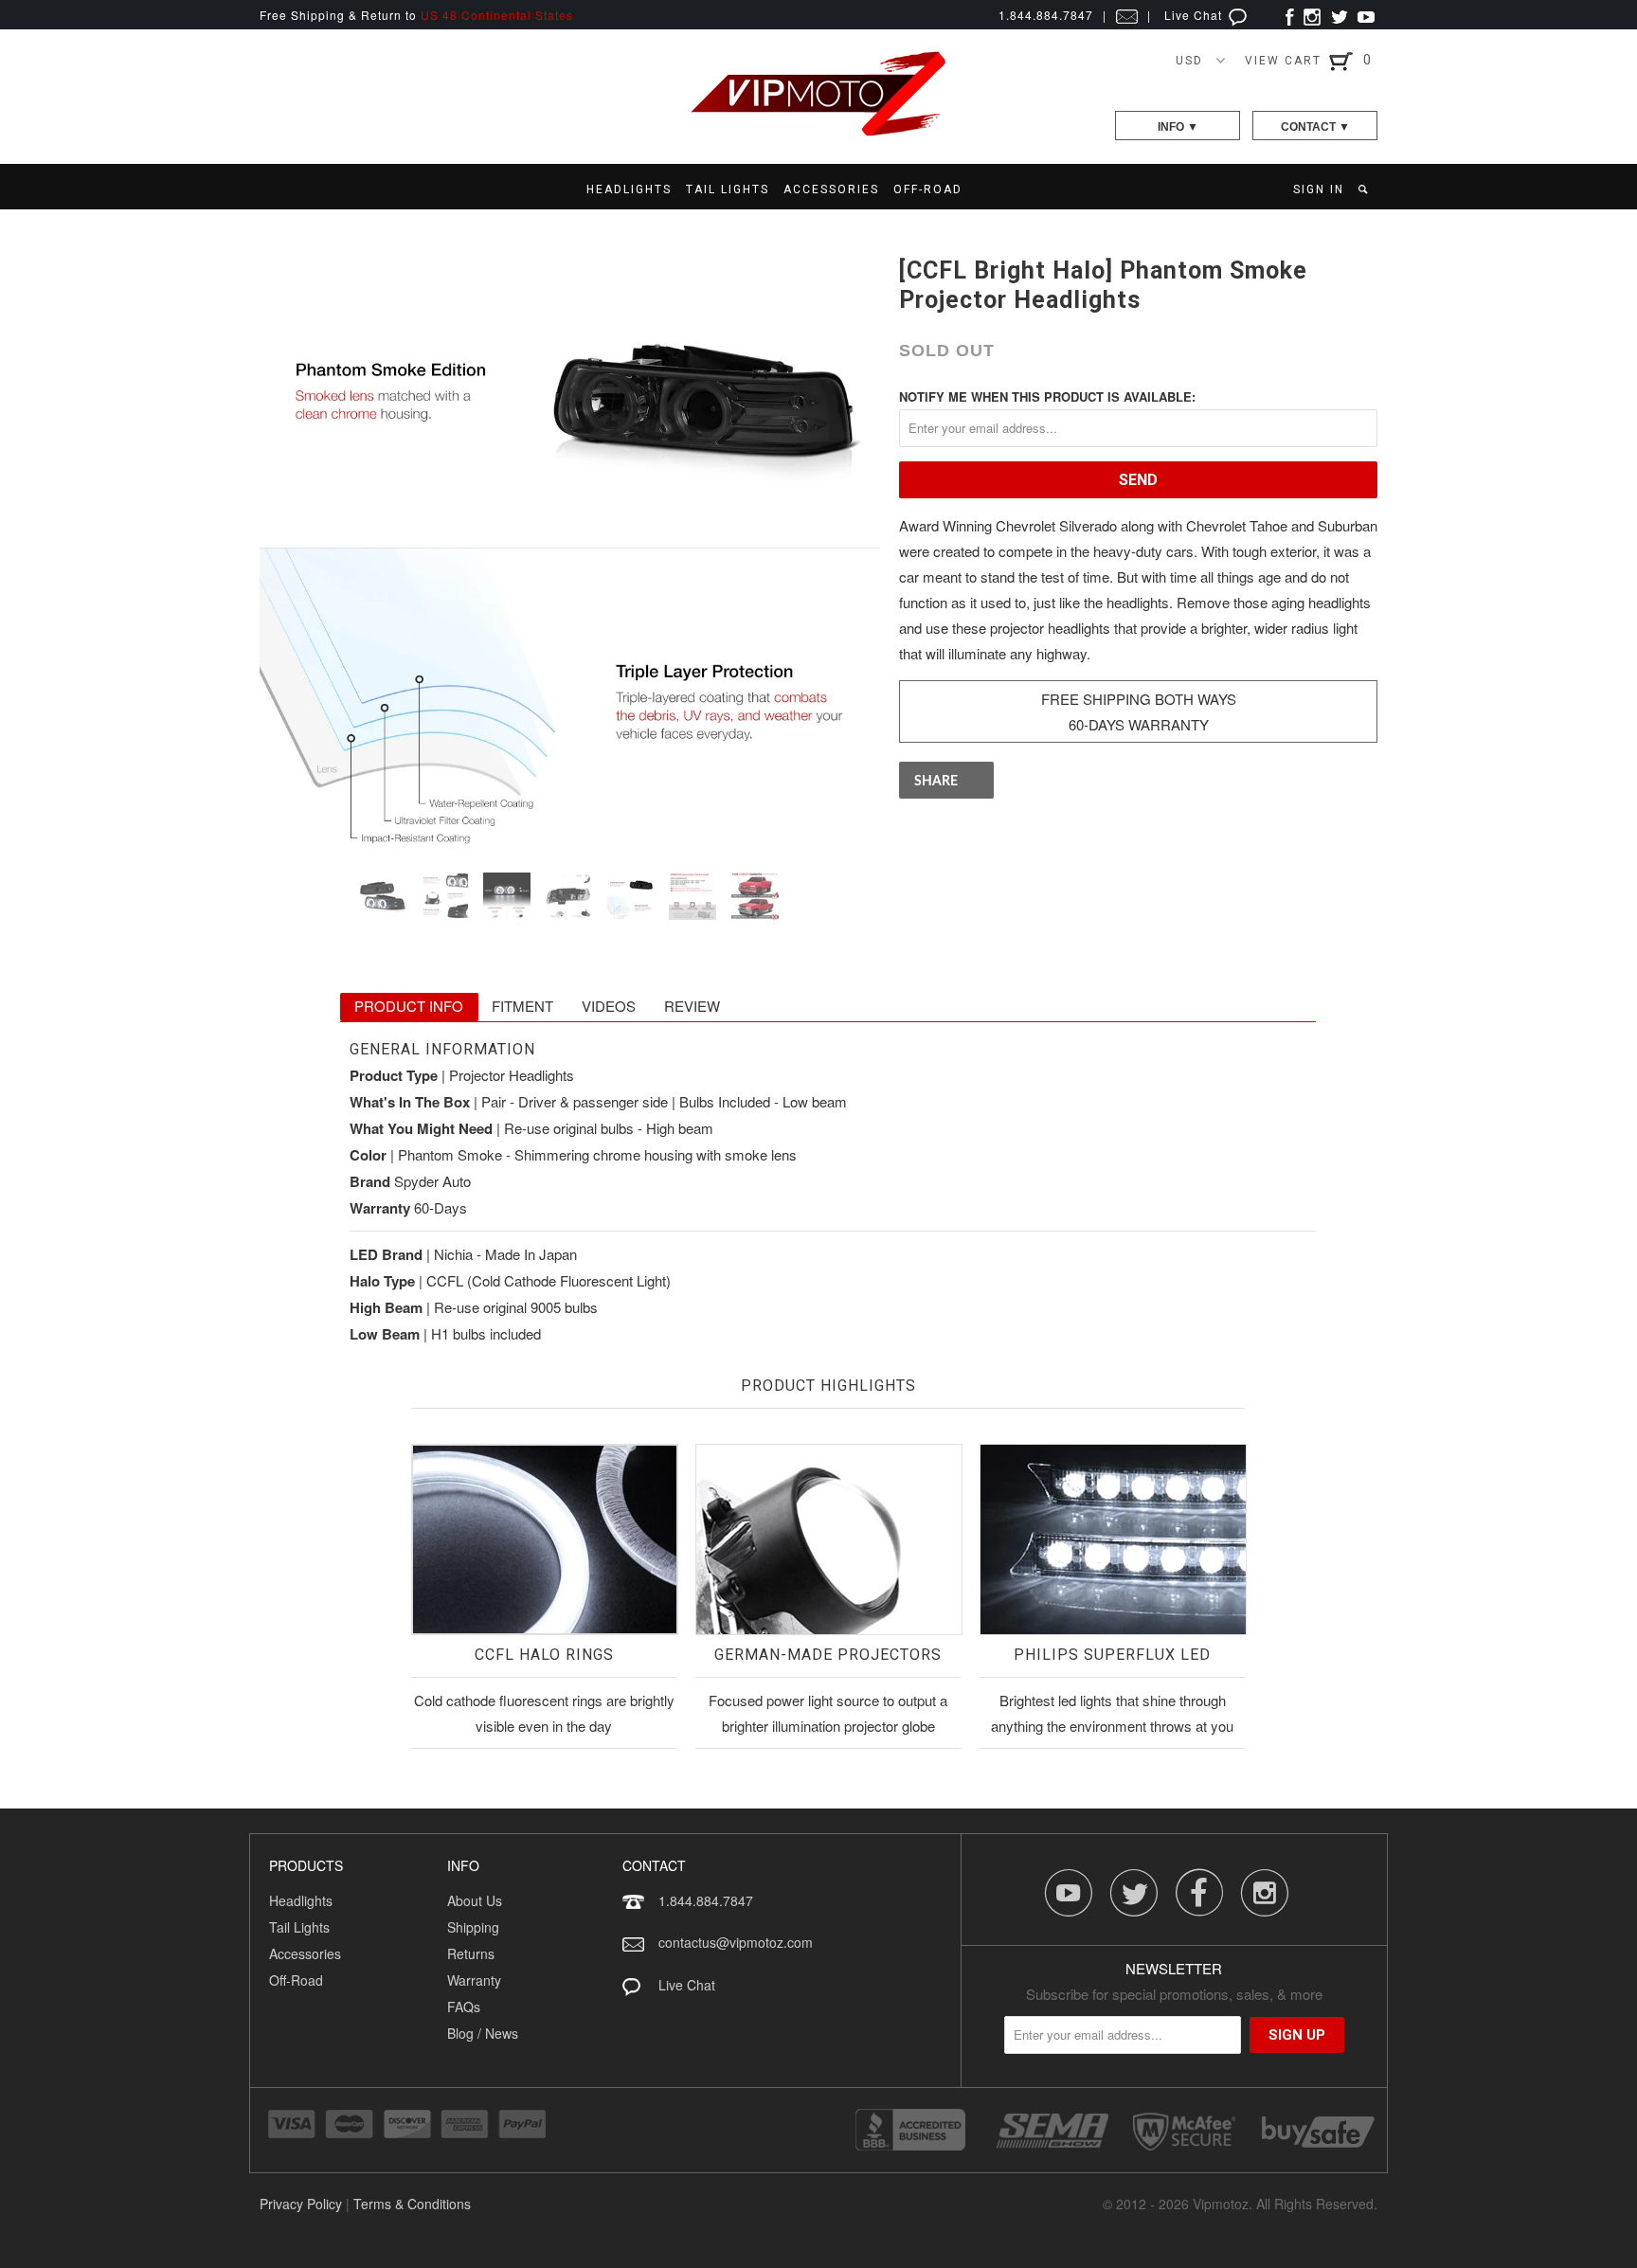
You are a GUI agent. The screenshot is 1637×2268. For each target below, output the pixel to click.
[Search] (1365, 189)
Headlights (301, 1900)
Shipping (473, 1927)
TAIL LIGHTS (728, 189)
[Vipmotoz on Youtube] (1366, 15)
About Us (475, 1900)
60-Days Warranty (1139, 724)
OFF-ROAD (928, 189)
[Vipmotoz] (818, 132)
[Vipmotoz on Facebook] (1290, 15)
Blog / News (483, 2033)
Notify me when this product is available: (1047, 396)
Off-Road (296, 1980)
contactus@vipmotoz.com (736, 1942)
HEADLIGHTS (629, 189)
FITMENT (522, 1006)
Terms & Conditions (412, 2204)
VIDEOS (609, 1006)
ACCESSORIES (831, 189)
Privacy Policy (301, 2204)
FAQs (464, 2007)
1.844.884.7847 (706, 1900)
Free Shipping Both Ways (1139, 699)
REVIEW (692, 1006)
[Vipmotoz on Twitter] (1339, 15)
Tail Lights (299, 1927)
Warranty (474, 1980)
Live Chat (1195, 15)
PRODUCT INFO (409, 1006)
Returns (471, 1953)
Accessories (305, 1953)
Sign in (1319, 189)
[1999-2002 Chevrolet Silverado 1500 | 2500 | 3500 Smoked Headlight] (570, 548)
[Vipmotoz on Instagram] (1312, 15)
